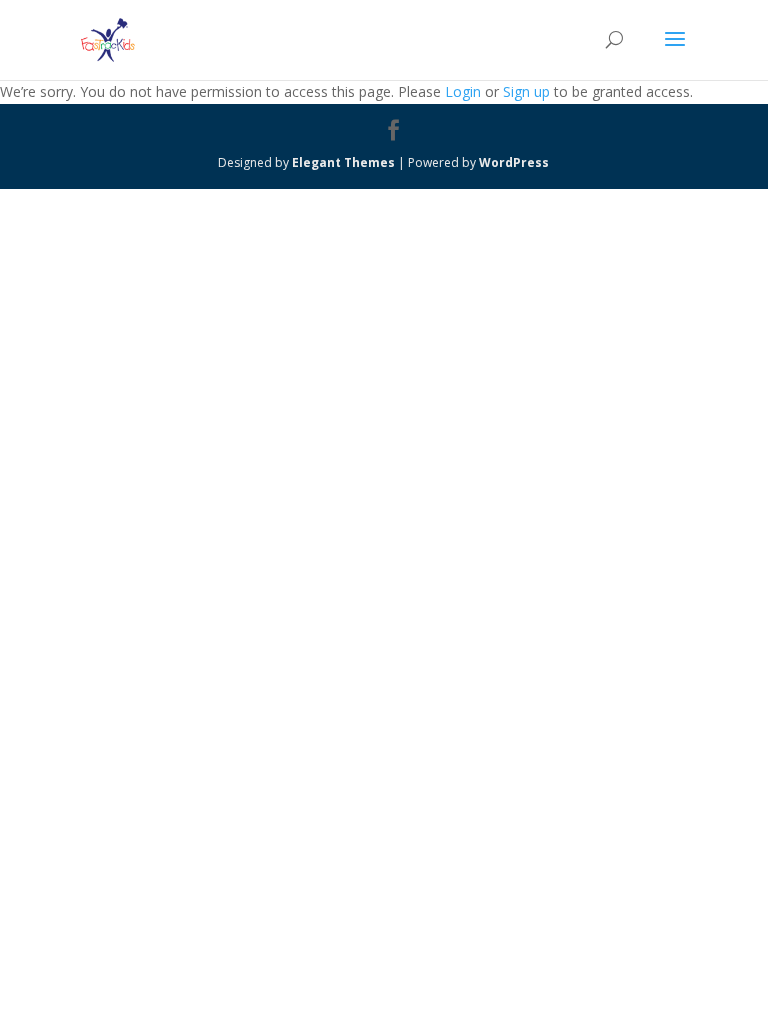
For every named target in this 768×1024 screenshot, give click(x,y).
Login (463, 91)
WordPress (514, 162)
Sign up (526, 91)
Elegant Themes (343, 162)
